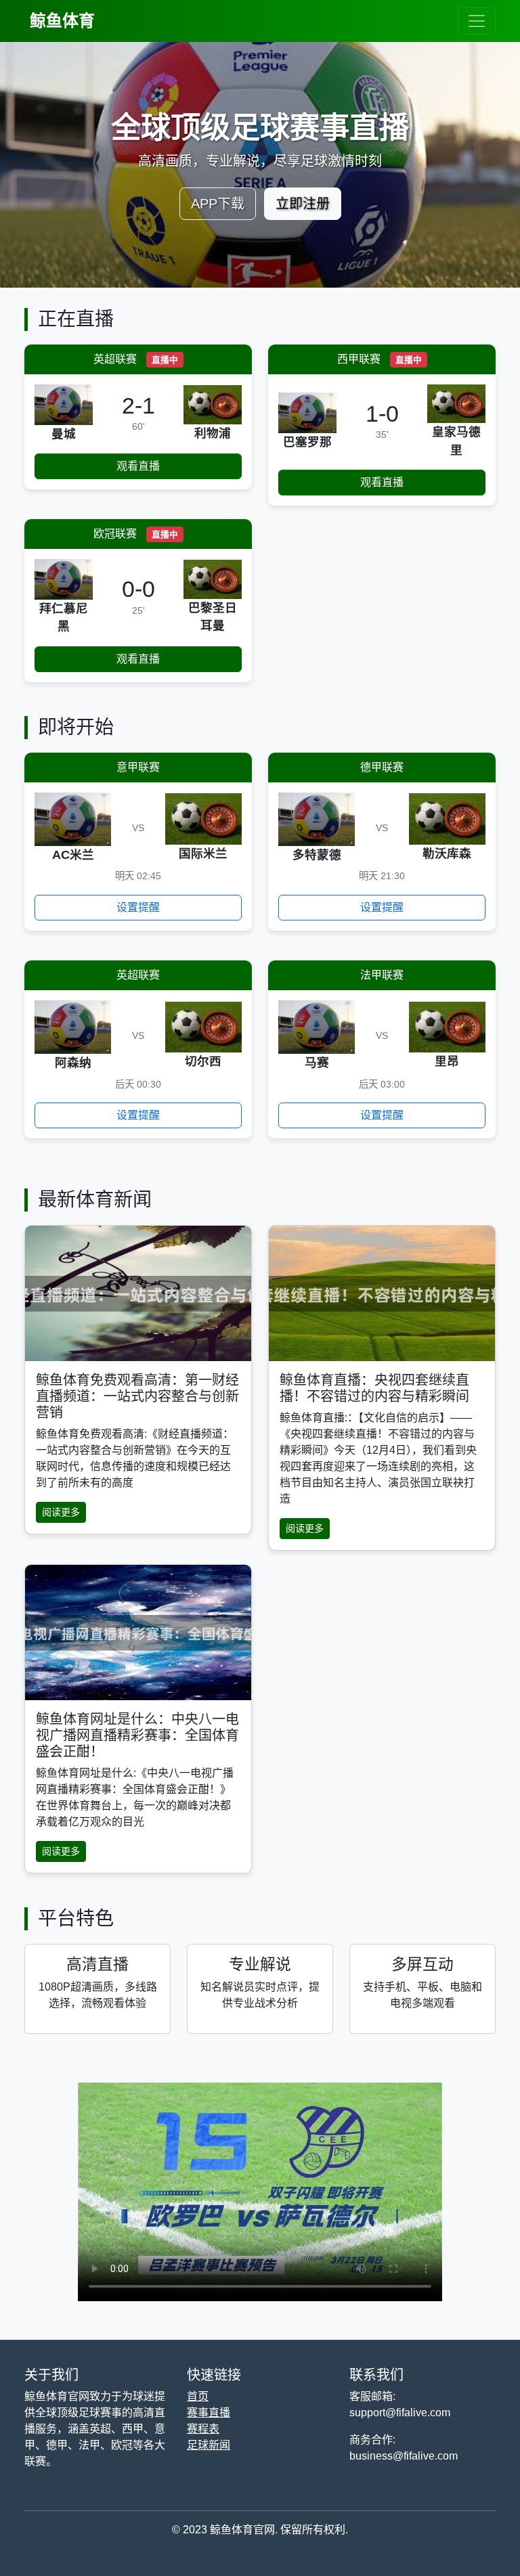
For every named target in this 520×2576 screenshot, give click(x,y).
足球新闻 (209, 2445)
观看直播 (138, 466)
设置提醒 (138, 907)
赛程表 (203, 2429)
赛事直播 (209, 2413)
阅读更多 (61, 1512)
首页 (198, 2396)
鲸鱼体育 (62, 21)
